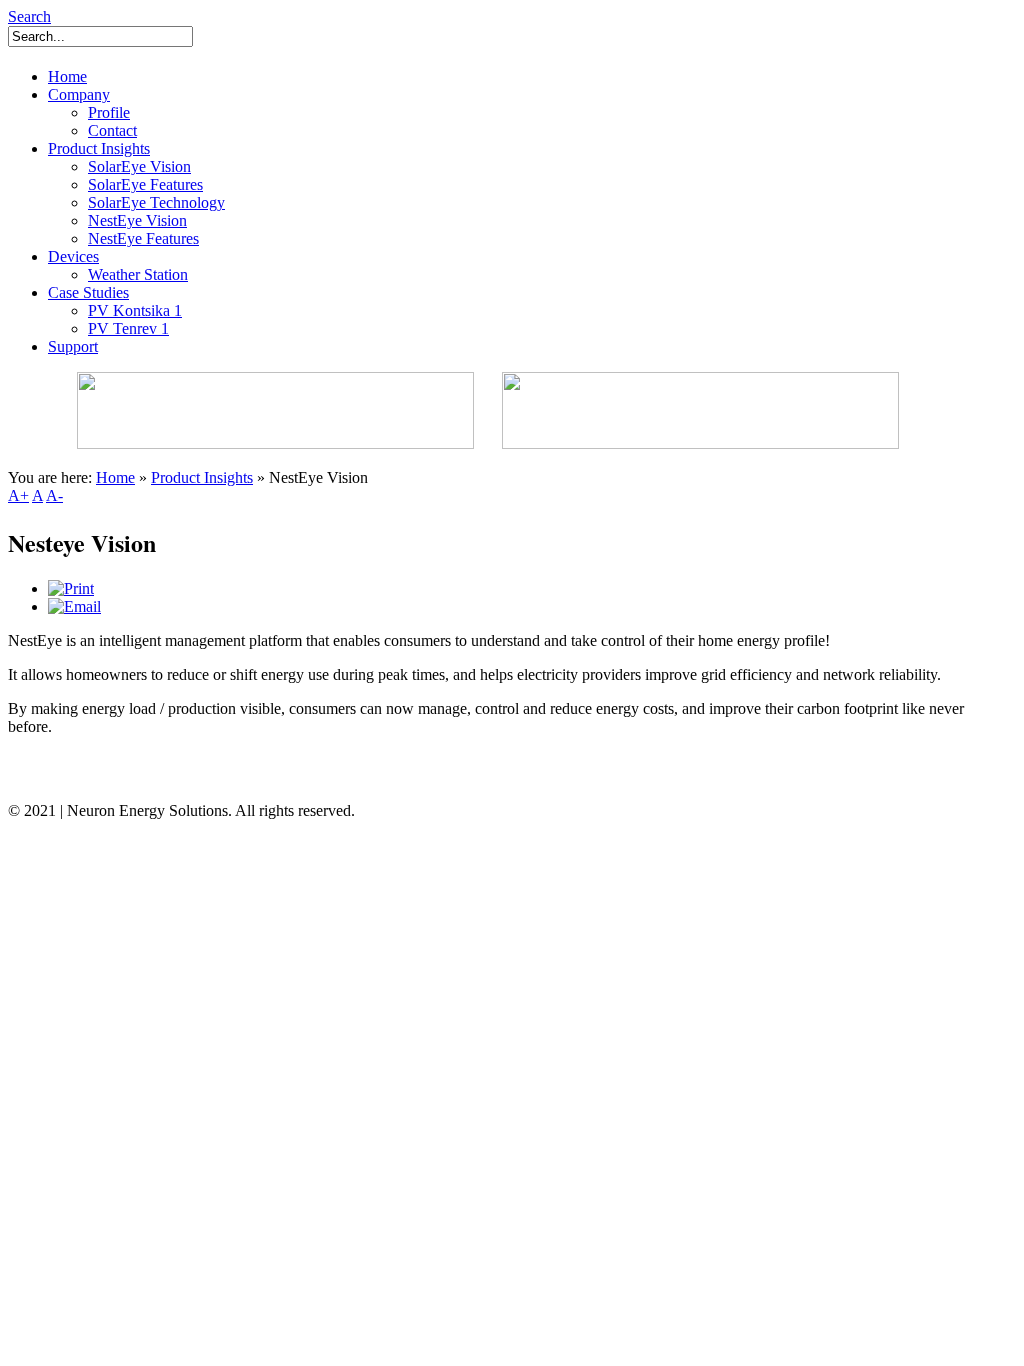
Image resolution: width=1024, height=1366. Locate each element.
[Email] (74, 606)
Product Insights (202, 477)
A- (54, 495)
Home (115, 477)
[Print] (71, 588)
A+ (18, 495)
